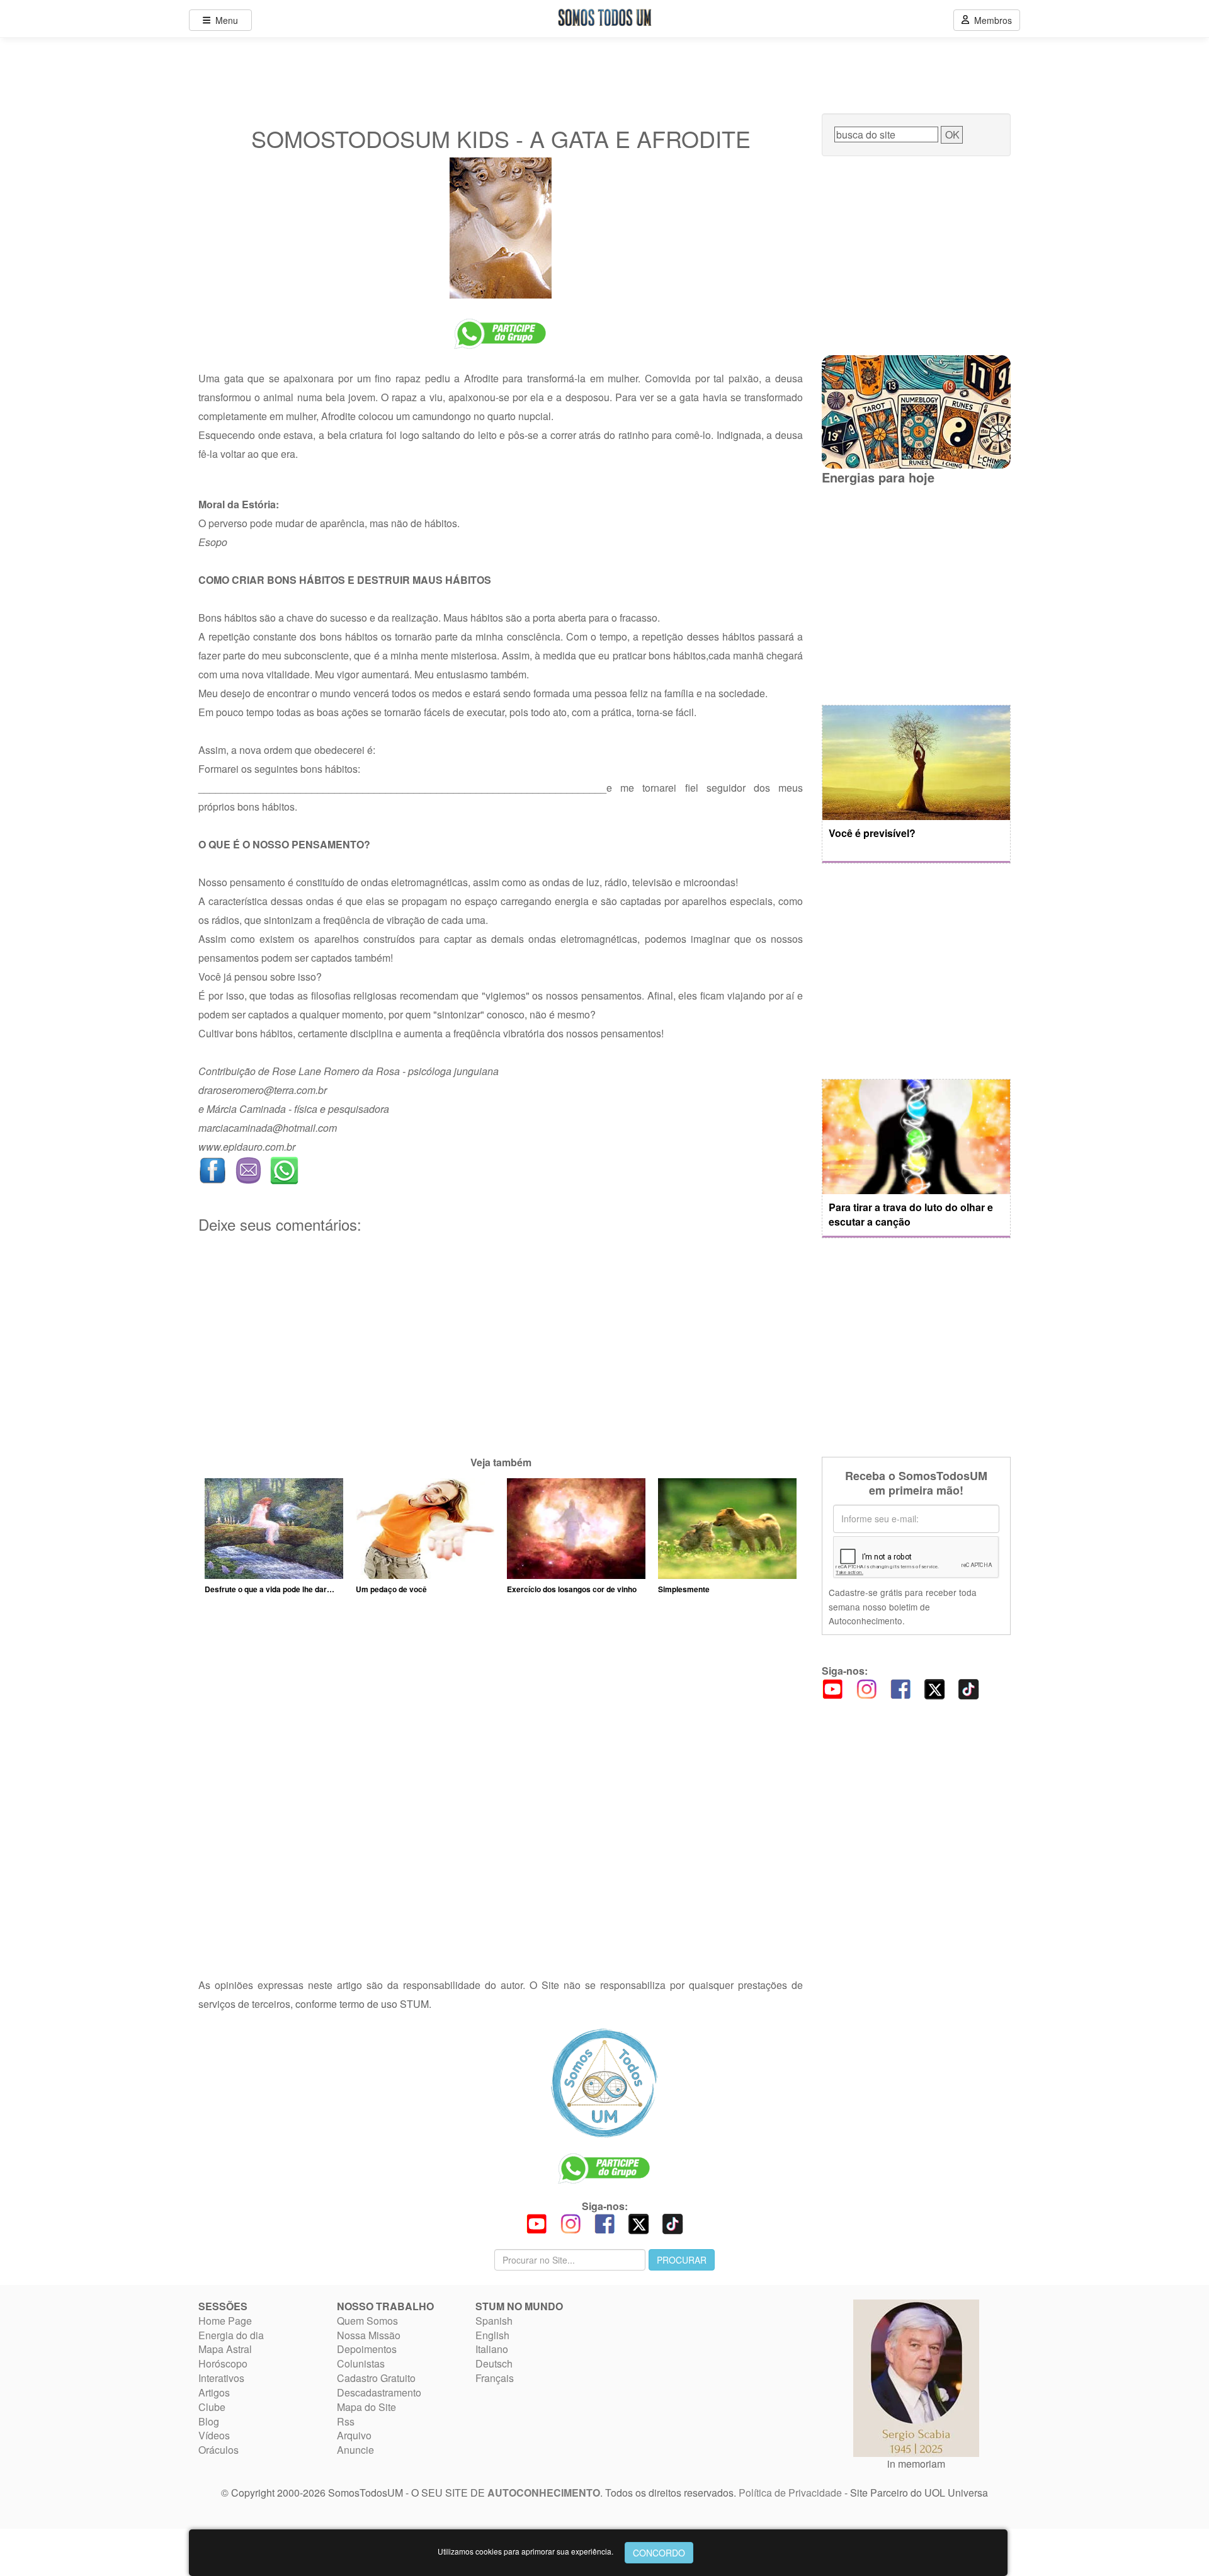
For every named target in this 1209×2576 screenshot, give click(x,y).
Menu (224, 20)
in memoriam (916, 2464)
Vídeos (214, 2435)
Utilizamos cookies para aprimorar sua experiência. (525, 2551)
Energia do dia (231, 2335)
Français (495, 2378)
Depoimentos (367, 2349)
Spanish (494, 2321)
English (492, 2335)
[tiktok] (968, 1688)
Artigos (214, 2392)
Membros (990, 20)
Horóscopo (223, 2363)
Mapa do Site (366, 2407)
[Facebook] (900, 1688)
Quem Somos (367, 2321)
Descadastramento (379, 2392)
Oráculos (219, 2450)
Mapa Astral (225, 2349)
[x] (934, 1688)
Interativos (221, 2378)
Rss (346, 2421)
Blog (209, 2421)
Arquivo (354, 2435)
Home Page (225, 2321)
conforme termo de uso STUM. (363, 2004)
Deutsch (494, 2363)
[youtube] (832, 1688)
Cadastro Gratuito (376, 2378)
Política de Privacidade (790, 2493)
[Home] (604, 2083)
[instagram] (866, 1688)
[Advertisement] (501, 1365)
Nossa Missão (369, 2335)
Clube (212, 2407)
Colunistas (361, 2363)
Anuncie (355, 2450)
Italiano (492, 2349)
